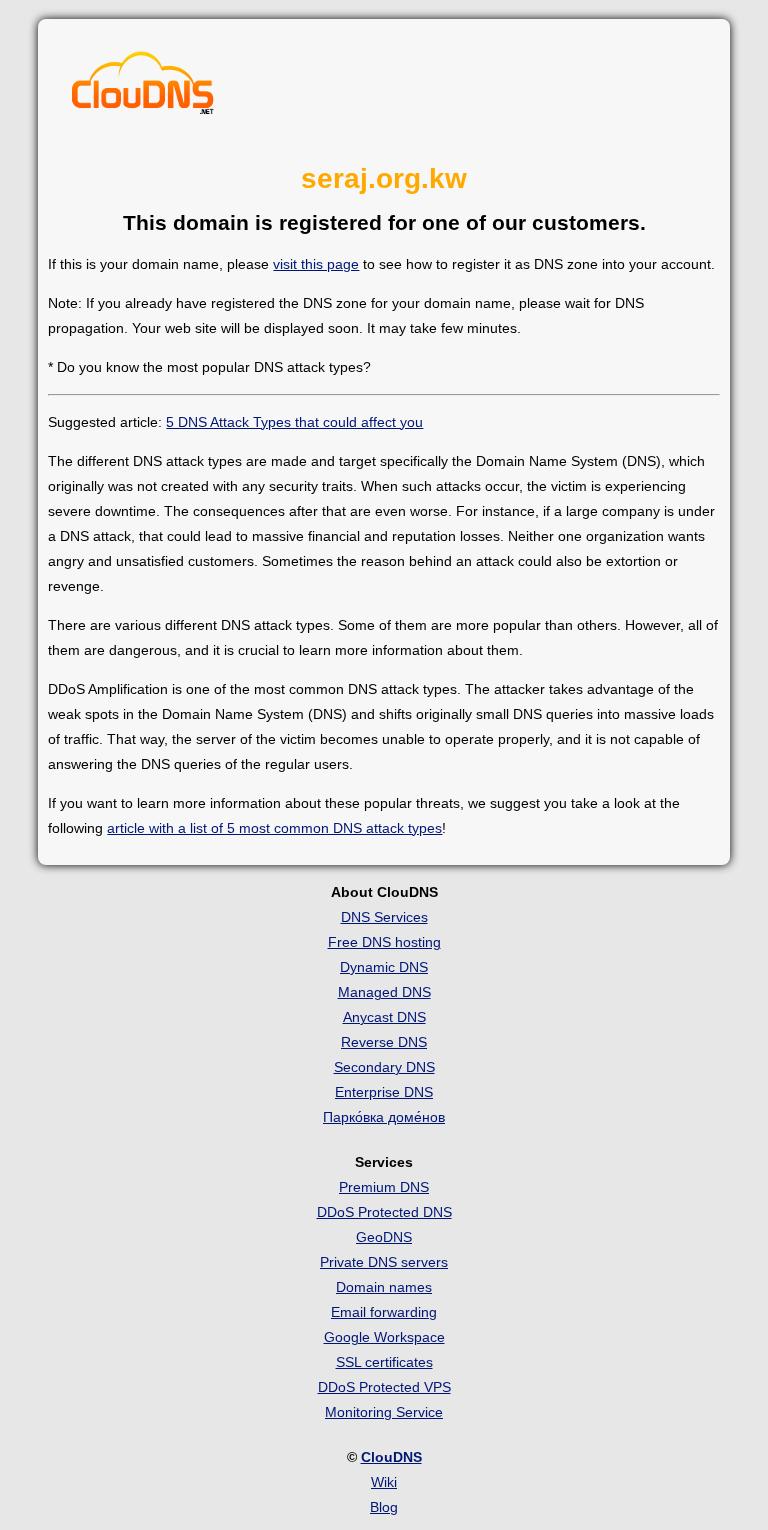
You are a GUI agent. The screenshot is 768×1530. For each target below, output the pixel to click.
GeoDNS (384, 1237)
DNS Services (384, 917)
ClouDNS (391, 1457)
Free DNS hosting (384, 942)
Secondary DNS (384, 1067)
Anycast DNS (384, 1017)
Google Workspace (384, 1337)
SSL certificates (384, 1362)
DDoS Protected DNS (384, 1212)
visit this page (316, 264)
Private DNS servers (384, 1262)
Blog (384, 1507)
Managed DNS (384, 992)
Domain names (384, 1287)
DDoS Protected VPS (384, 1387)
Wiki (384, 1482)
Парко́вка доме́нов (384, 1117)
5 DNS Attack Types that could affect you (294, 422)
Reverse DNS (384, 1042)
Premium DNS (384, 1187)
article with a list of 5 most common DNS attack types (274, 828)
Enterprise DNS (384, 1092)
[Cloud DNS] (143, 88)
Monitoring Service (384, 1412)
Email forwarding (384, 1312)
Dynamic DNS (384, 967)
